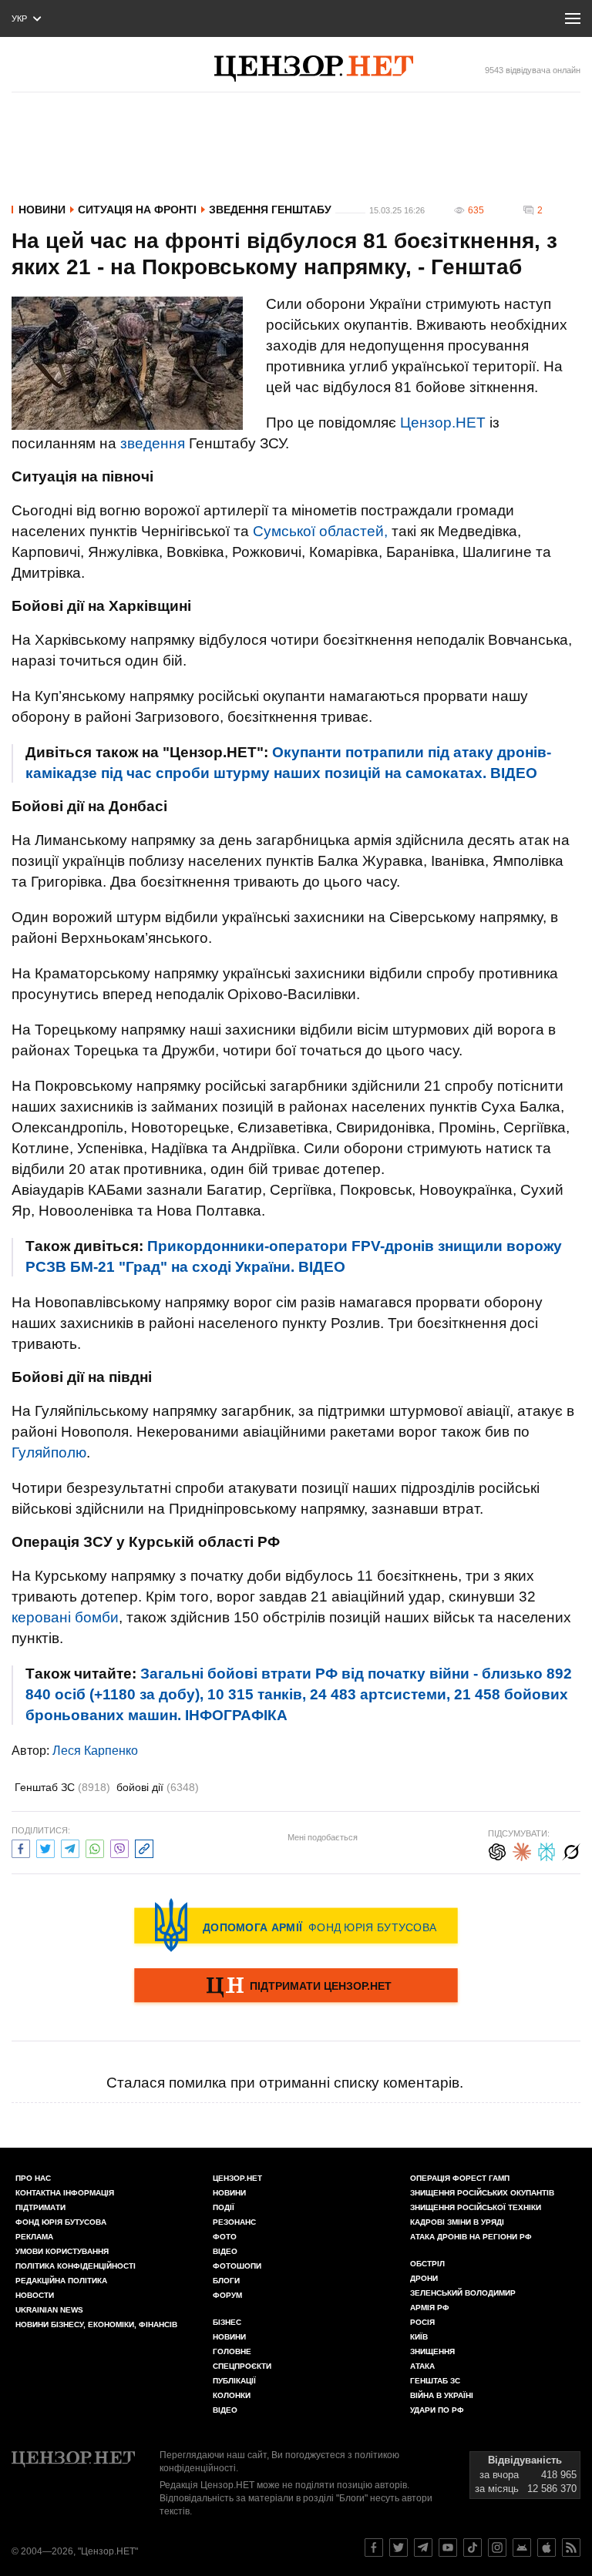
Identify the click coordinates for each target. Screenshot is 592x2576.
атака (422, 2366)
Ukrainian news (49, 2310)
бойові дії (158, 1787)
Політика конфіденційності (76, 2266)
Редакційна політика (61, 2281)
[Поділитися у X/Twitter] (45, 1847)
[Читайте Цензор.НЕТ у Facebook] (374, 2547)
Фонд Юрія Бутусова (61, 2222)
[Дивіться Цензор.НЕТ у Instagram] (497, 2547)
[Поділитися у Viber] (119, 1847)
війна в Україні (442, 2395)
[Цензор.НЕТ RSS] (571, 2547)
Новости (35, 2295)
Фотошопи (237, 2266)
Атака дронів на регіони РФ (471, 2237)
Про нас (33, 2178)
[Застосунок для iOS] (547, 2547)
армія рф (430, 2308)
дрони (424, 2278)
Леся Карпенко (95, 1751)
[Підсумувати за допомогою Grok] (571, 1850)
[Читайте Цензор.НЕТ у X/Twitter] (399, 2547)
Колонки (232, 2395)
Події (224, 2207)
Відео (225, 2251)
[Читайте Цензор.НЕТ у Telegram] (423, 2547)
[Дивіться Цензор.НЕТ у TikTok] (473, 2547)
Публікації (234, 2381)
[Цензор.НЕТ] (314, 69)
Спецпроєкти (242, 2366)
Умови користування (62, 2251)
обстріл (427, 2264)
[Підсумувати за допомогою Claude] (522, 1850)
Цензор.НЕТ (443, 423)
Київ (419, 2337)
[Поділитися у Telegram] (70, 1847)
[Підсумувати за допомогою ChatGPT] (497, 1850)
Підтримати (40, 2207)
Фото (225, 2237)
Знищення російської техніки (476, 2207)
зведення (153, 443)
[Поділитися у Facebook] (21, 1847)
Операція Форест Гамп (460, 2178)
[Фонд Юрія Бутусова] (296, 1925)
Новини (42, 210)
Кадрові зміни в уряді (457, 2222)
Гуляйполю (49, 1452)
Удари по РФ (437, 2410)
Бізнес (227, 2322)
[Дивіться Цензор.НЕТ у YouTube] (448, 2547)
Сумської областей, (320, 531)
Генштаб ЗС (62, 1787)
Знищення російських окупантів (482, 2193)
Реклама (34, 2237)
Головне (232, 2351)
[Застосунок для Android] (522, 2547)
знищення (432, 2351)
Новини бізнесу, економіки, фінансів (96, 2324)
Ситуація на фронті (137, 210)
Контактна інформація (65, 2193)
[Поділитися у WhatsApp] (95, 1847)
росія (422, 2322)
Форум (227, 2295)
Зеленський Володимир (463, 2293)
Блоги (226, 2281)
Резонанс (234, 2222)
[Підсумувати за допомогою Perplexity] (547, 1850)
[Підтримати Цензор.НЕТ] (296, 1987)
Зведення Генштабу (270, 210)
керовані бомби (65, 1617)
